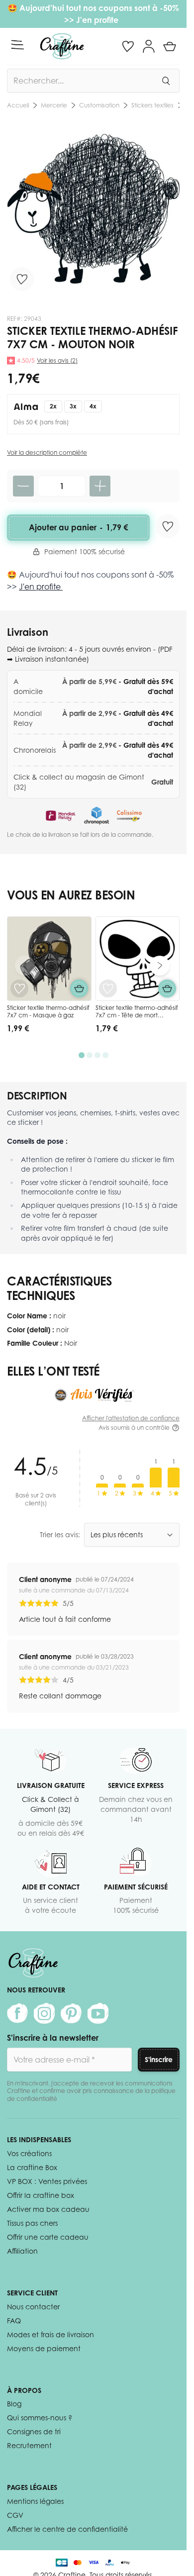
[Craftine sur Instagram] (44, 2013)
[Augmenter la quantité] (100, 486)
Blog (14, 2404)
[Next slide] (160, 966)
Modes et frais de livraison (50, 2334)
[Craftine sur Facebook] (17, 2013)
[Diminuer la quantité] (23, 486)
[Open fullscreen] (93, 209)
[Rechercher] (166, 81)
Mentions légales (35, 2501)
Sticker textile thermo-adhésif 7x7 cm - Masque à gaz (48, 1012)
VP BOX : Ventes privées (47, 2181)
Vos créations (29, 2153)
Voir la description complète (47, 452)
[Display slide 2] (90, 1055)
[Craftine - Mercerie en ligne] (62, 46)
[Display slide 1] (82, 1055)
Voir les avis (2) (57, 360)
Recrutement (29, 2445)
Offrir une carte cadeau (48, 2237)
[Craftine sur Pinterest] (71, 2013)
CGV (15, 2515)
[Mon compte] (149, 46)
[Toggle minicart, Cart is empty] (170, 46)
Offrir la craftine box (41, 2195)
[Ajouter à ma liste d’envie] (22, 279)
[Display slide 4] (105, 1055)
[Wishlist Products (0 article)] (128, 46)
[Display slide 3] (97, 1055)
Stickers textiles (80, 105)
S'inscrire (159, 2059)
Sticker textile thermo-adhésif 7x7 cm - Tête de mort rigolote (137, 1015)
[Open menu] (17, 45)
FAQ (14, 2321)
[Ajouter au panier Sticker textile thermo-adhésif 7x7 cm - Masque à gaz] (79, 989)
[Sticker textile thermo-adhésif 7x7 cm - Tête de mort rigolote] (138, 959)
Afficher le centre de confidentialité (67, 2529)
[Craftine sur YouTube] (98, 2013)
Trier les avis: (60, 1535)
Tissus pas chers (32, 2223)
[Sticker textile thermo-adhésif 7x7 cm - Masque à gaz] (49, 959)
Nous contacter (33, 2307)
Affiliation (22, 2251)
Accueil (18, 105)
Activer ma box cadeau (48, 2209)
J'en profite (98, 20)
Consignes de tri (34, 2431)
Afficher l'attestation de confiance (131, 1418)
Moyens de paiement (44, 2348)
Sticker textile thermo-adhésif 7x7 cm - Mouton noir (146, 105)
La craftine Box (32, 2167)
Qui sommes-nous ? (40, 2418)
